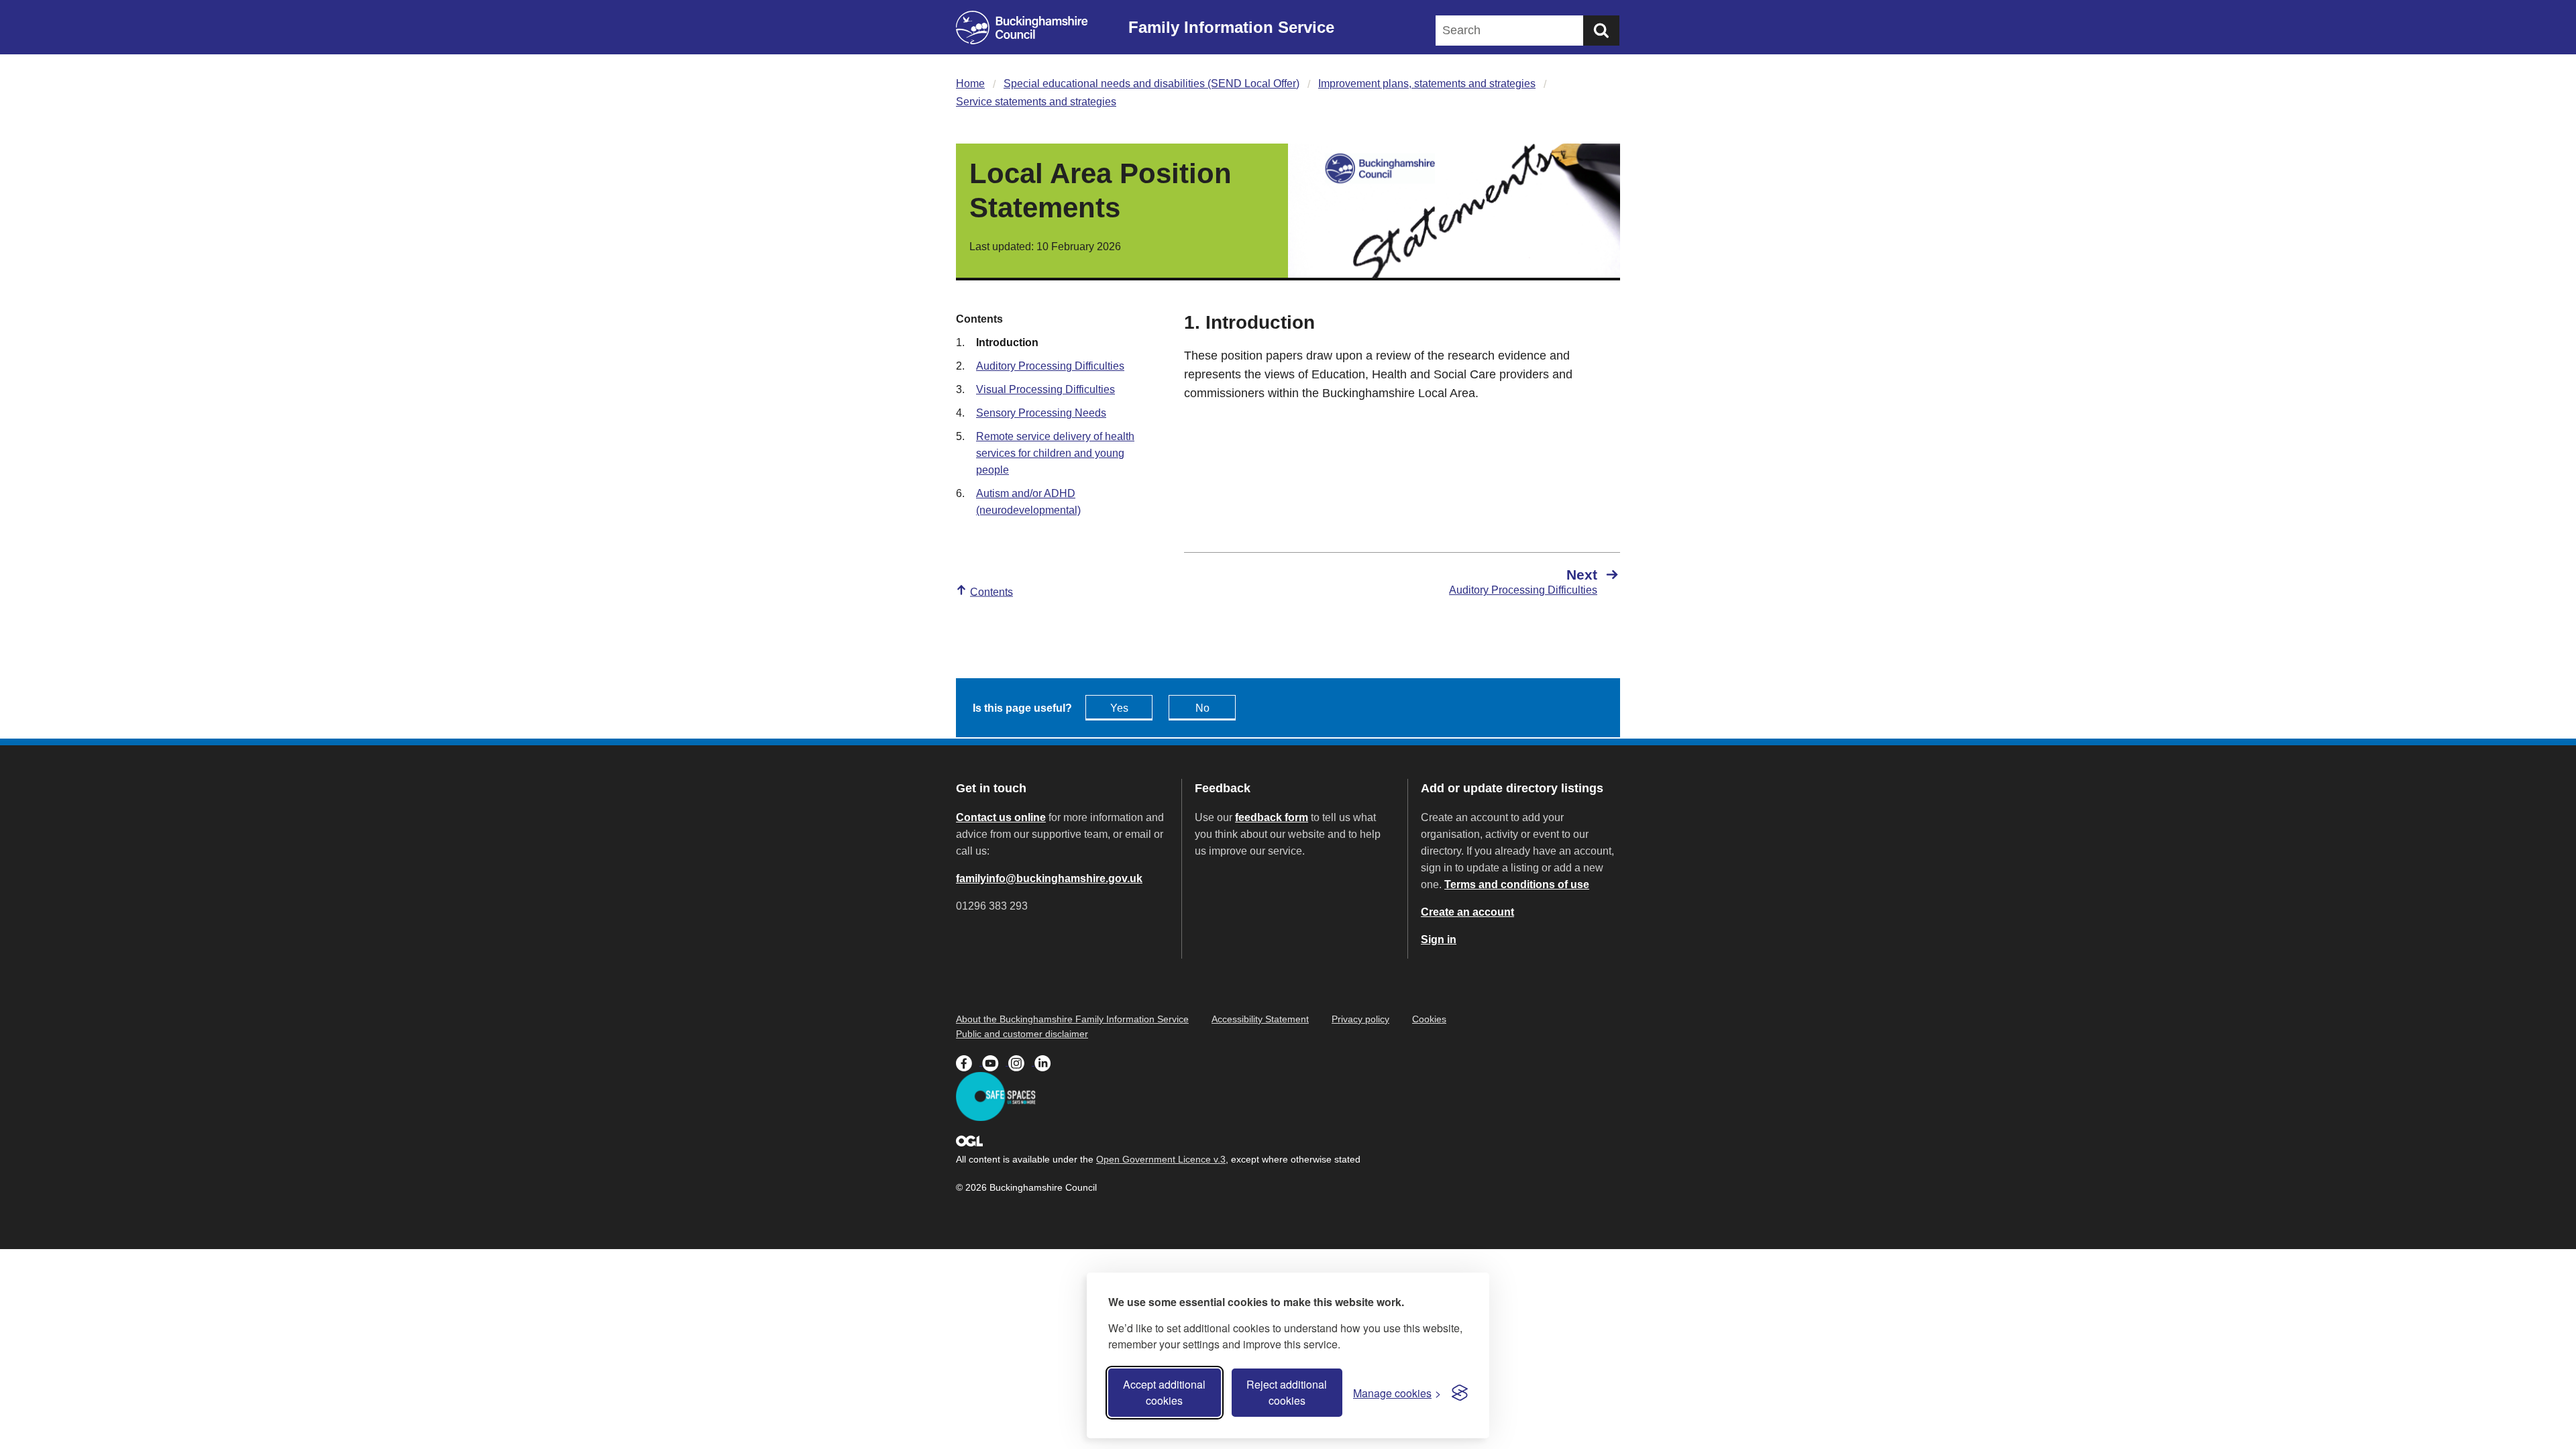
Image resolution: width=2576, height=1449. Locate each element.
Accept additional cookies (1164, 1392)
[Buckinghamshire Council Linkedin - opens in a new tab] (1046, 1062)
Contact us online (1001, 817)
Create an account (1467, 912)
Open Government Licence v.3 (1161, 1159)
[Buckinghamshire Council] (1022, 28)
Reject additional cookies (1287, 1392)
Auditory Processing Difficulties (1050, 366)
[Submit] (1601, 31)
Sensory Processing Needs (1041, 413)
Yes (1119, 708)
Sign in (1439, 940)
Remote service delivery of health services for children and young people (1055, 453)
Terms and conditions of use (1517, 884)
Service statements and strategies (1036, 102)
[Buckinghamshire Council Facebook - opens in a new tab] (969, 1062)
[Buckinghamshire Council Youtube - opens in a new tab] (995, 1062)
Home (970, 84)
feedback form (1272, 817)
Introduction (1007, 342)
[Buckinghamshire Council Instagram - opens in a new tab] (1021, 1062)
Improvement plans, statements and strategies (1427, 84)
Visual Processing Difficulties (1045, 389)
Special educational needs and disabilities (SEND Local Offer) (1151, 84)
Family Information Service (1231, 27)
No (1202, 708)
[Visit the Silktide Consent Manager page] (1460, 1393)
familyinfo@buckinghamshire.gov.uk (1049, 878)
